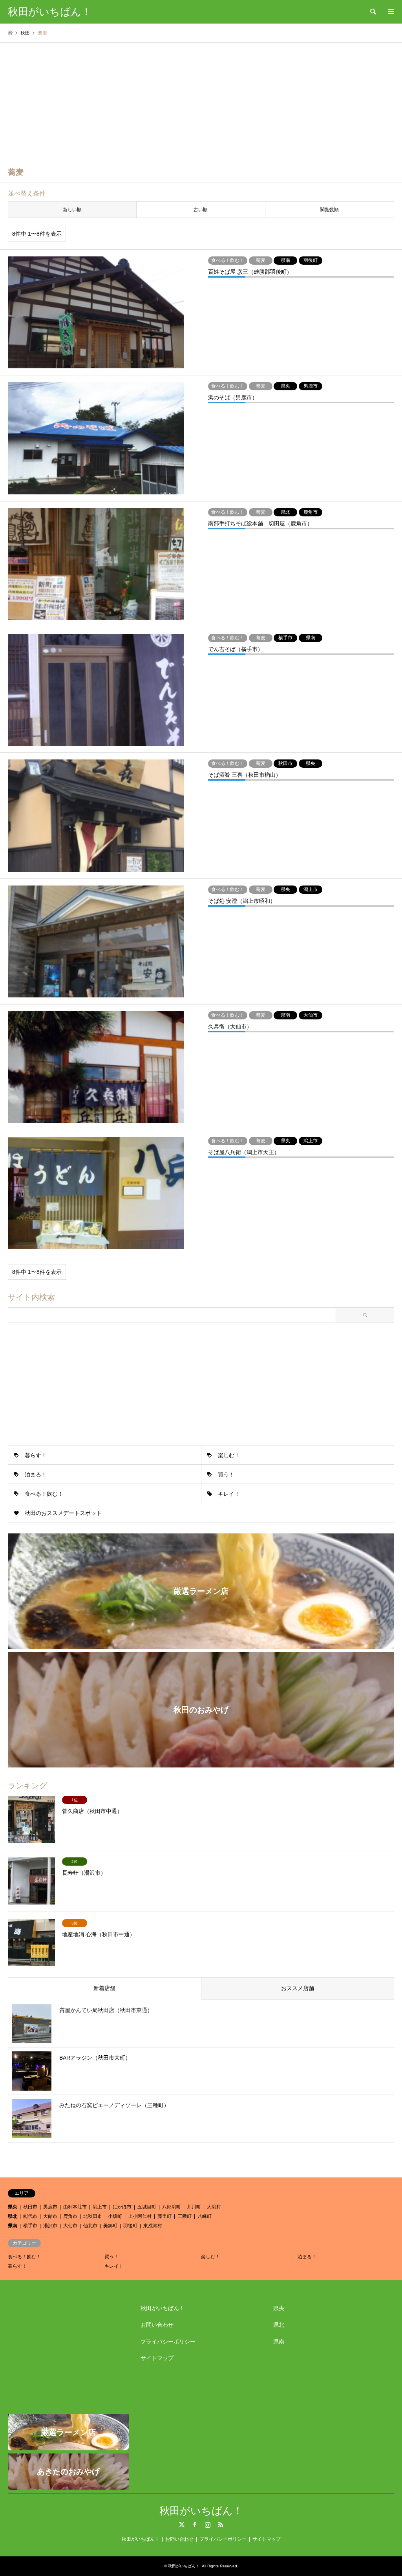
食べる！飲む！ (44, 1494)
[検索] (373, 12)
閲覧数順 (329, 210)
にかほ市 (122, 2207)
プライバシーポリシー (168, 2342)
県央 (13, 2207)
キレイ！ (229, 1494)
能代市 (30, 2216)
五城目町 (147, 2207)
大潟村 (214, 2207)
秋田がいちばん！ (163, 2308)
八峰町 (205, 2216)
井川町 (194, 2207)
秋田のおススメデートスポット (63, 1513)
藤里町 (164, 2216)
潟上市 (100, 2207)
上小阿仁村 (140, 2216)
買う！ (226, 1475)
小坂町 (115, 2216)
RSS (221, 2525)
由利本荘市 (75, 2207)
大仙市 (70, 2226)
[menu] (390, 12)
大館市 (50, 2216)
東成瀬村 (153, 2226)
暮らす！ (36, 1455)
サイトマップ (157, 2358)
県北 (13, 2216)
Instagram (208, 2525)
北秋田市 (93, 2216)
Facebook (195, 2525)
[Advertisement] (201, 102)
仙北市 (90, 2226)
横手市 (30, 2226)
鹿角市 (70, 2216)
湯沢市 (50, 2226)
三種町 (185, 2216)
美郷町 (110, 2226)
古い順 (201, 210)
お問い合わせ (157, 2325)
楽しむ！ (229, 1455)
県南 (13, 2226)
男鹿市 (50, 2207)
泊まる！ (36, 1475)
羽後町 (130, 2226)
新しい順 (72, 210)
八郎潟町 (172, 2207)
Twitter (182, 2525)
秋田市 (30, 2207)
